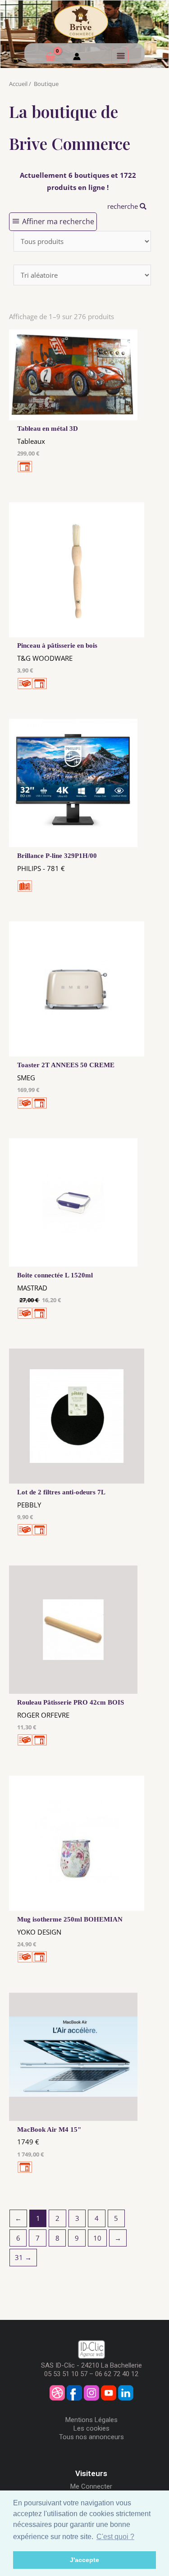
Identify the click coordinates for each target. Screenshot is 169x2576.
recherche (123, 206)
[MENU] (120, 56)
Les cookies (91, 2428)
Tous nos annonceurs (91, 2437)
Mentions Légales (91, 2420)
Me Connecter (91, 2486)
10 (97, 2238)
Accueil (18, 84)
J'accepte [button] (84, 2560)
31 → (23, 2257)
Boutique (46, 84)
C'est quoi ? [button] (115, 2537)
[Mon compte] (77, 58)
